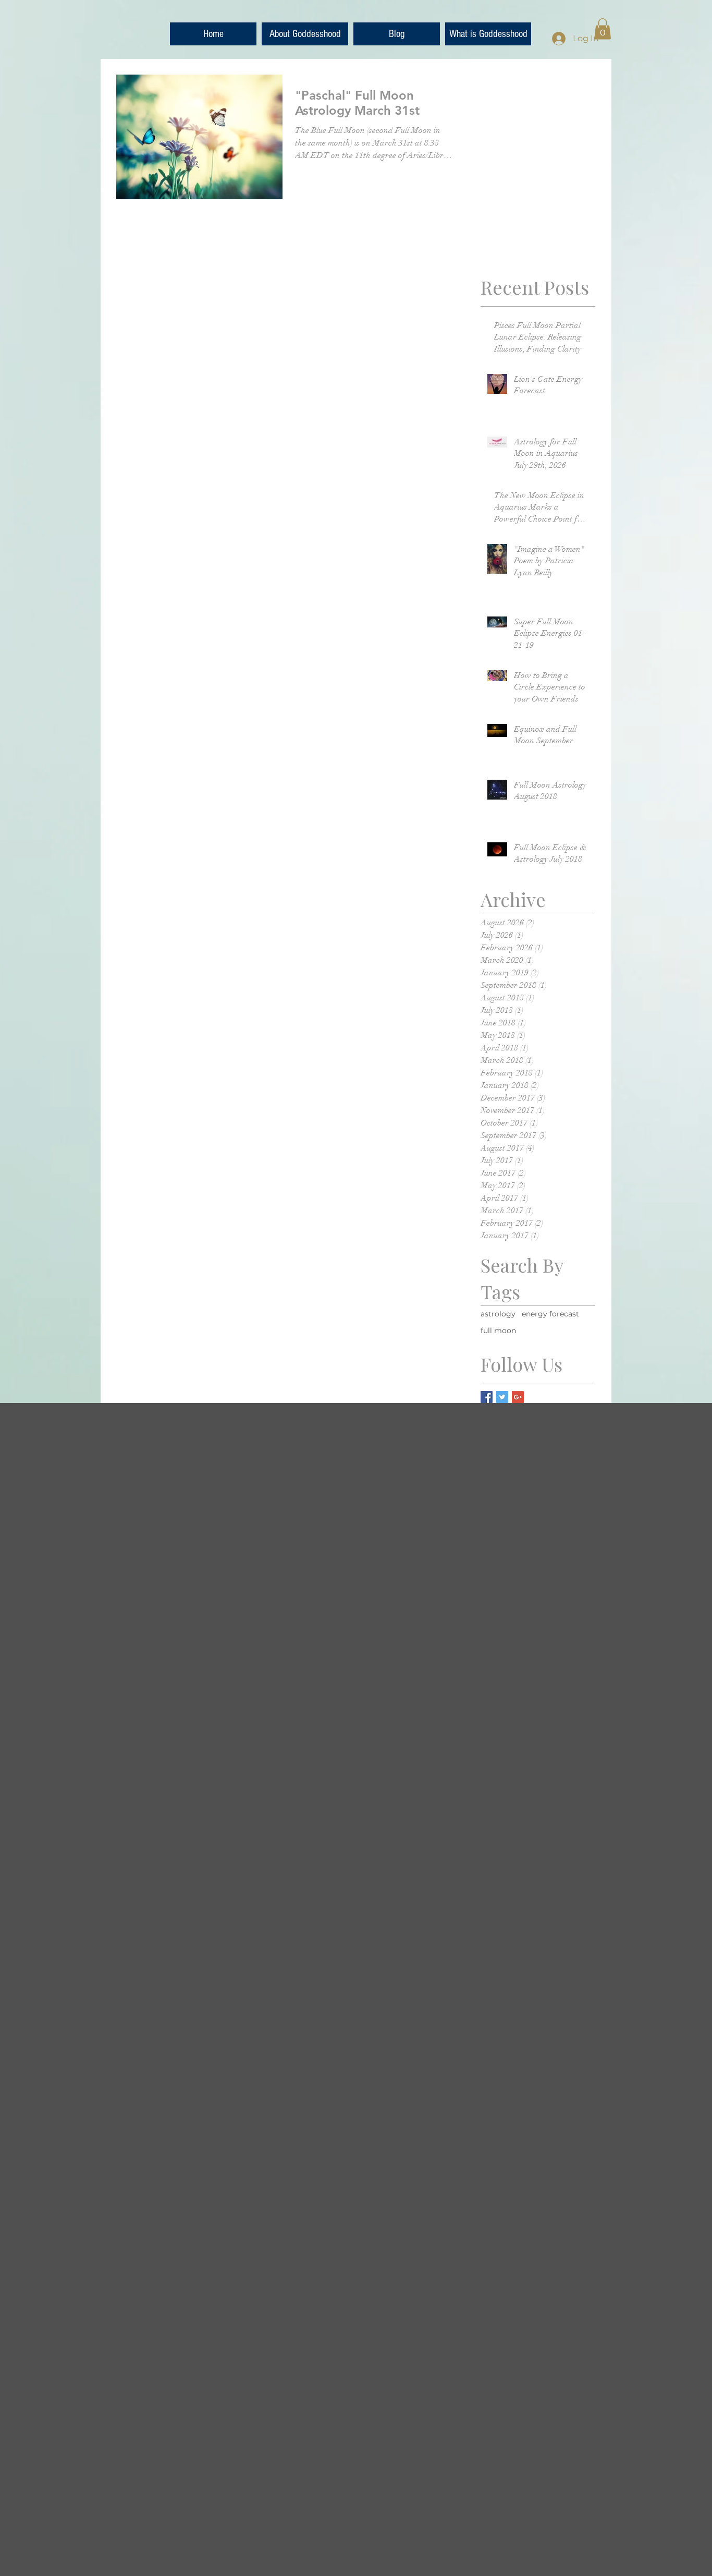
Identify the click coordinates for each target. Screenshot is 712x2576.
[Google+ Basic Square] (518, 1397)
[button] (603, 29)
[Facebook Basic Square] (487, 1397)
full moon (498, 1331)
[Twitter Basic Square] (502, 1397)
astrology (498, 1314)
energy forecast (550, 1314)
